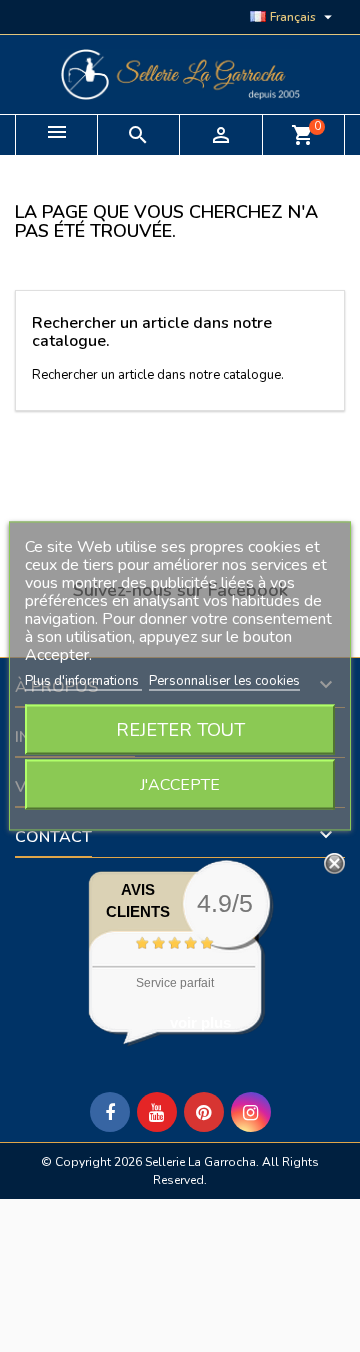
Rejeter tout (180, 730)
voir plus (200, 1022)
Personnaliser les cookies (224, 681)
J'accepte (180, 785)
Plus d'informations (83, 681)
